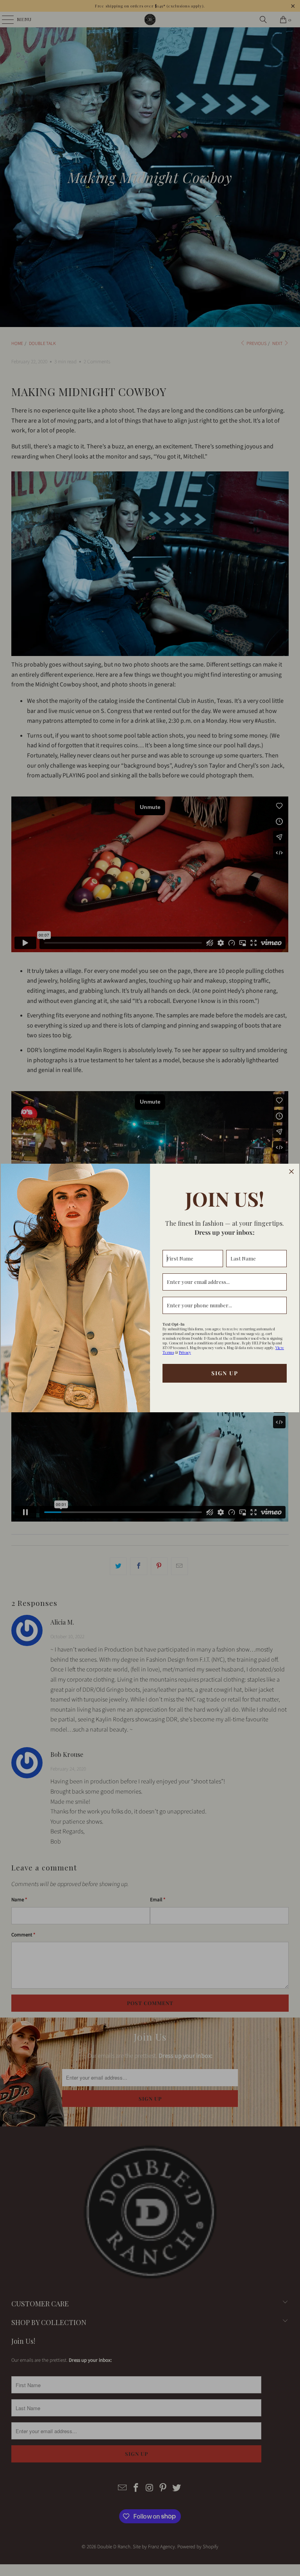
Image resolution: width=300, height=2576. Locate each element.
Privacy (185, 1352)
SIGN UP (225, 1373)
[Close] (291, 1172)
